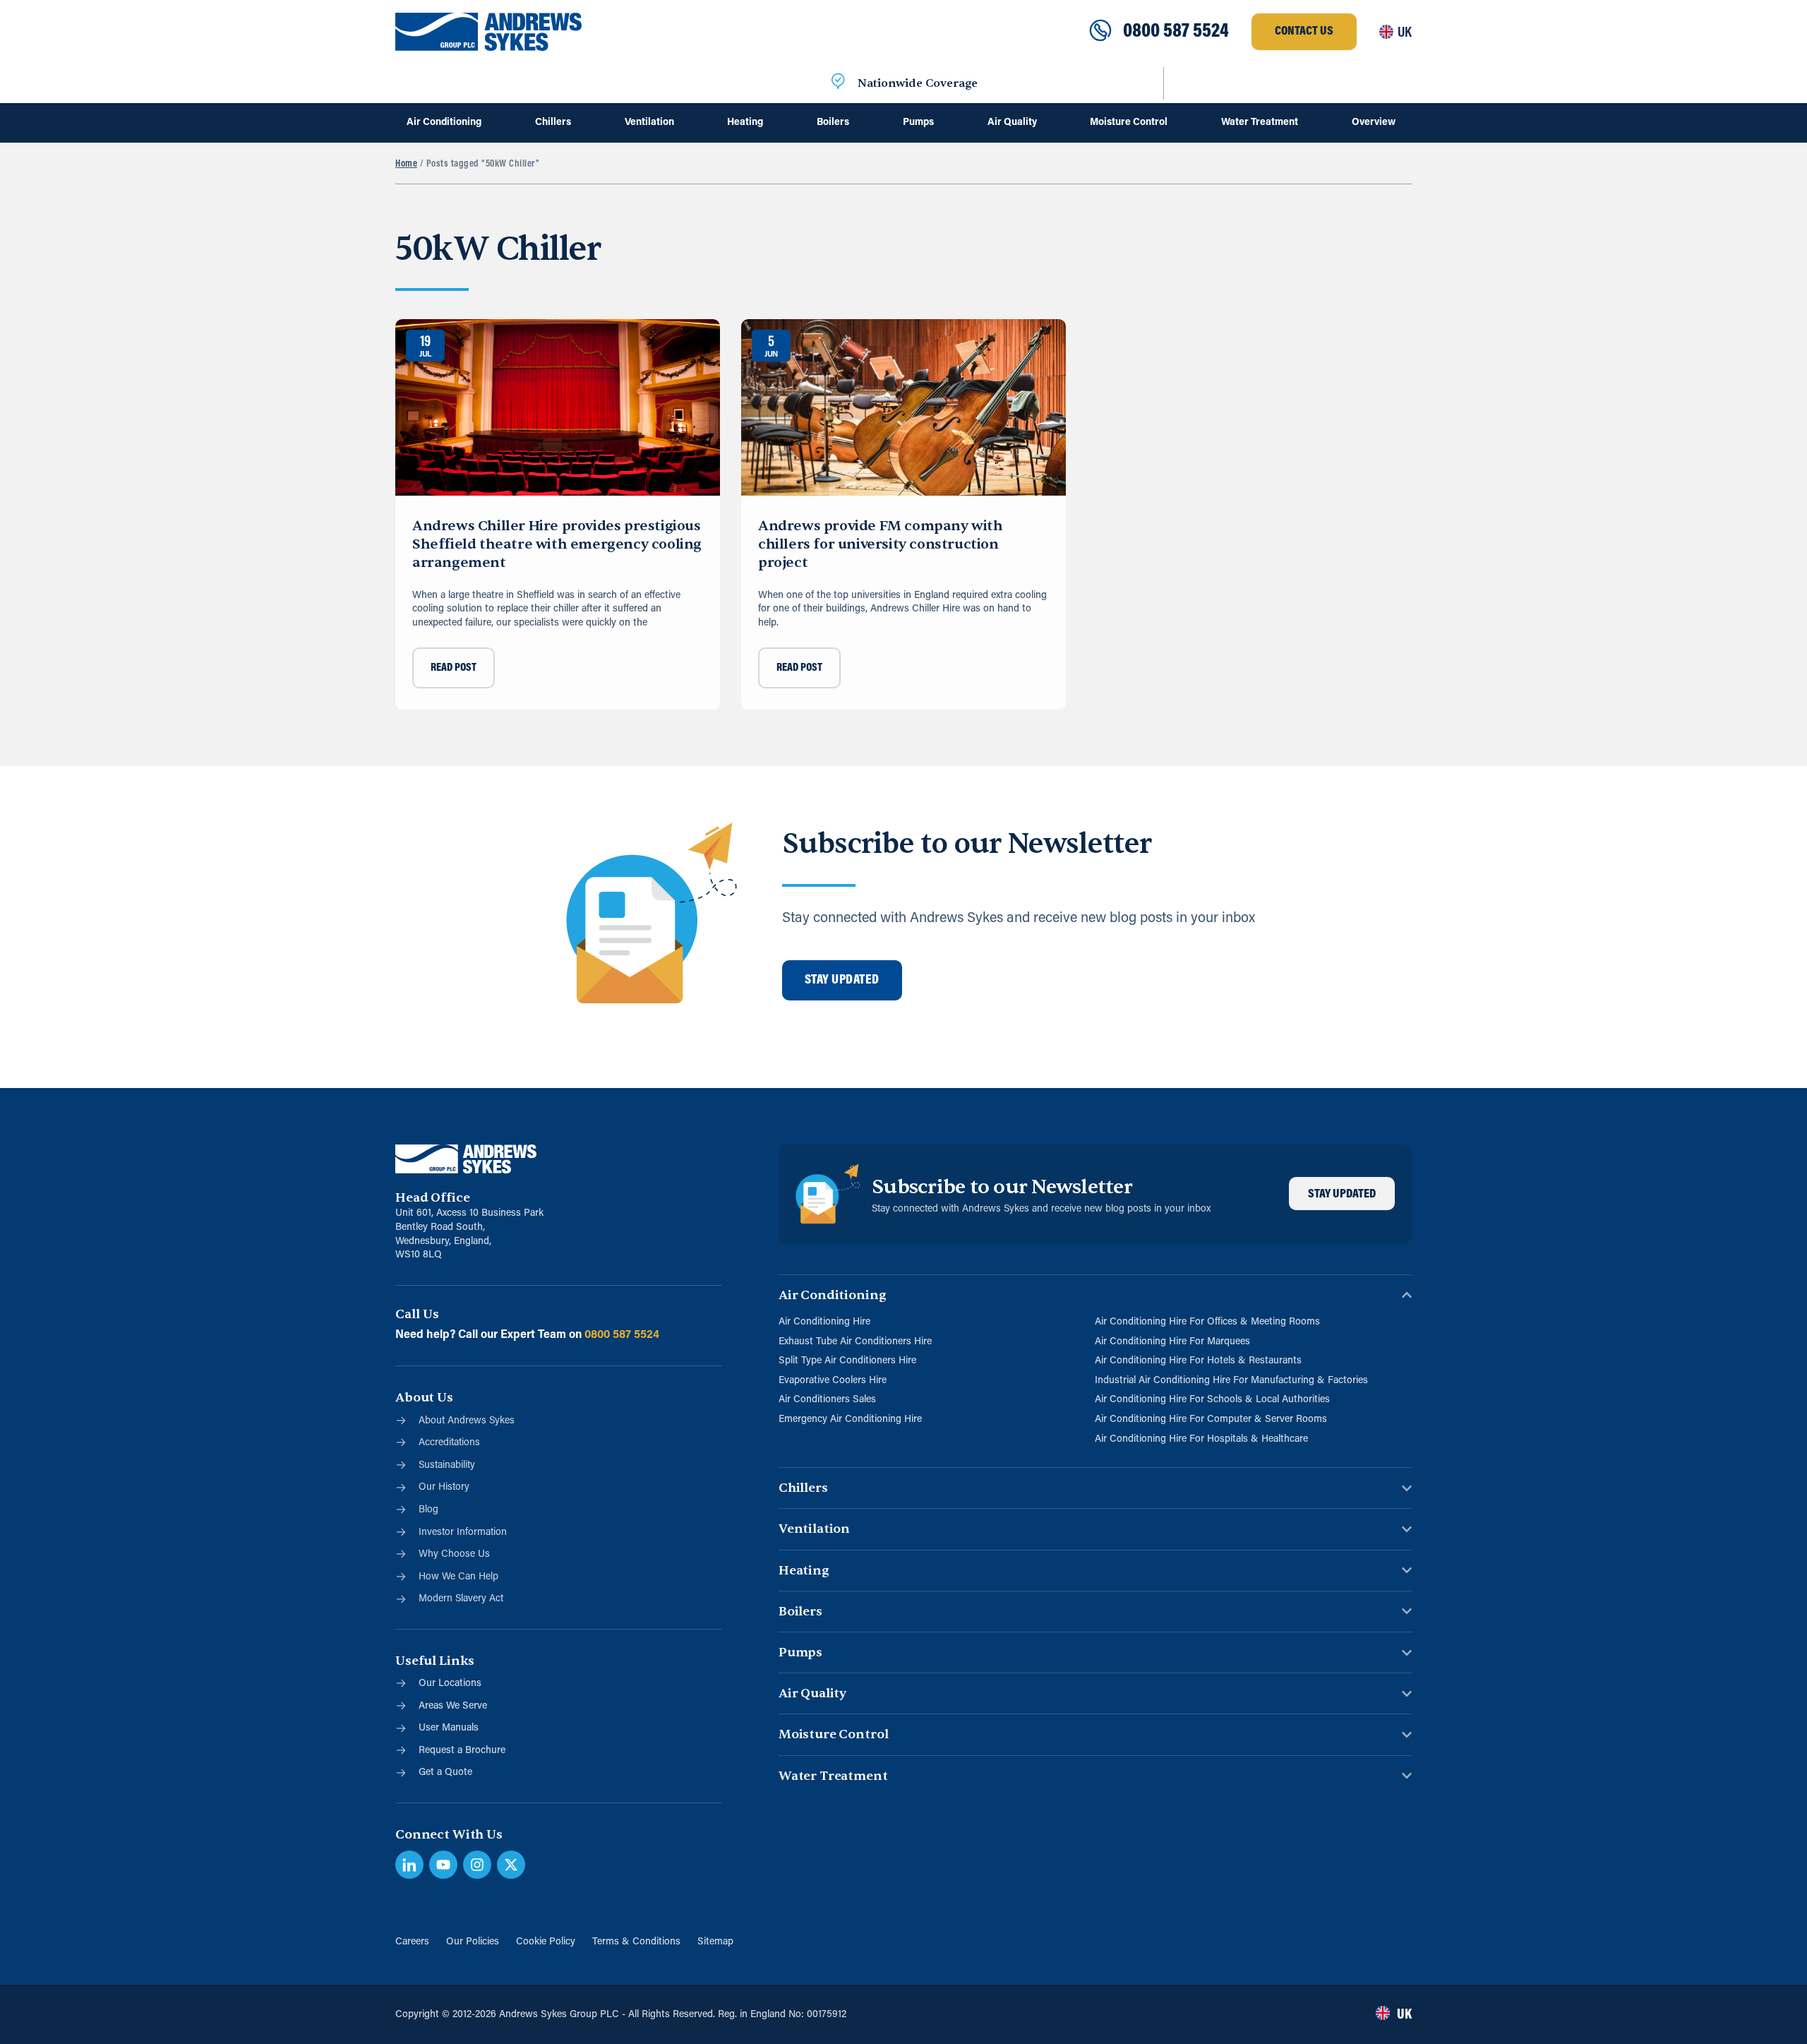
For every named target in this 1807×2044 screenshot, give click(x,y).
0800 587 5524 (1176, 32)
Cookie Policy (546, 1942)
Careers (412, 1942)
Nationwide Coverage (918, 83)
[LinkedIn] (409, 1865)
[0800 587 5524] (1100, 32)
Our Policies (473, 1942)
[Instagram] (477, 1865)
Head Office (432, 1198)
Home (406, 164)
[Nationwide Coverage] (838, 83)
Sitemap (715, 1942)
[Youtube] (443, 1865)
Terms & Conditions (636, 1942)
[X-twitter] (511, 1865)
